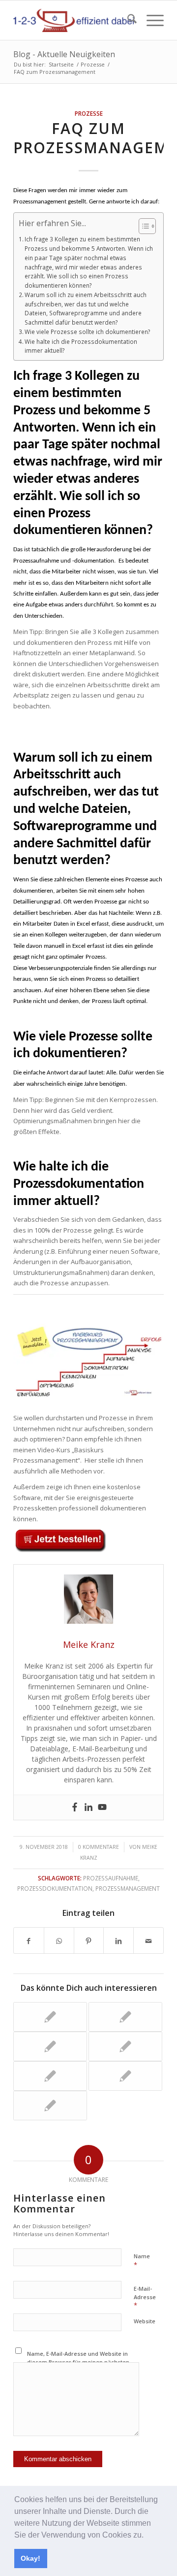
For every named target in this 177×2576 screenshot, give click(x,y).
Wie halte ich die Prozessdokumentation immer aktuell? (81, 346)
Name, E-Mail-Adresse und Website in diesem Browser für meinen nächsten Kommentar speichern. (78, 2362)
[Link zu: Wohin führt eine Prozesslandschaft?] (50, 2017)
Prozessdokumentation (55, 1888)
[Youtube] (102, 1807)
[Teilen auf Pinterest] (89, 1940)
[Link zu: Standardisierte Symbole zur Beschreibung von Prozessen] (50, 2076)
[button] (147, 2536)
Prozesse (89, 113)
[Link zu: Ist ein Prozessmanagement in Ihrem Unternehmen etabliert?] (125, 2046)
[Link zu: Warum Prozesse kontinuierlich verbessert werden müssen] (125, 2017)
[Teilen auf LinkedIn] (118, 1940)
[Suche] (127, 20)
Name (142, 2261)
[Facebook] (75, 1807)
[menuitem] (127, 20)
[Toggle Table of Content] (142, 226)
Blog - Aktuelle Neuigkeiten (64, 54)
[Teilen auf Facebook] (29, 1940)
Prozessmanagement (128, 1888)
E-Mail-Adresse (145, 2297)
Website (145, 2321)
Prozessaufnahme (111, 1878)
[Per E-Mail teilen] (148, 1940)
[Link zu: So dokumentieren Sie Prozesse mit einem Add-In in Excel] (50, 2046)
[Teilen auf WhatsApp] (59, 1940)
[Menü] (150, 20)
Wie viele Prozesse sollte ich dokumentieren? (87, 332)
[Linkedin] (88, 1807)
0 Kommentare (99, 1847)
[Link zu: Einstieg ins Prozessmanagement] (125, 2076)
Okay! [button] (30, 2558)
